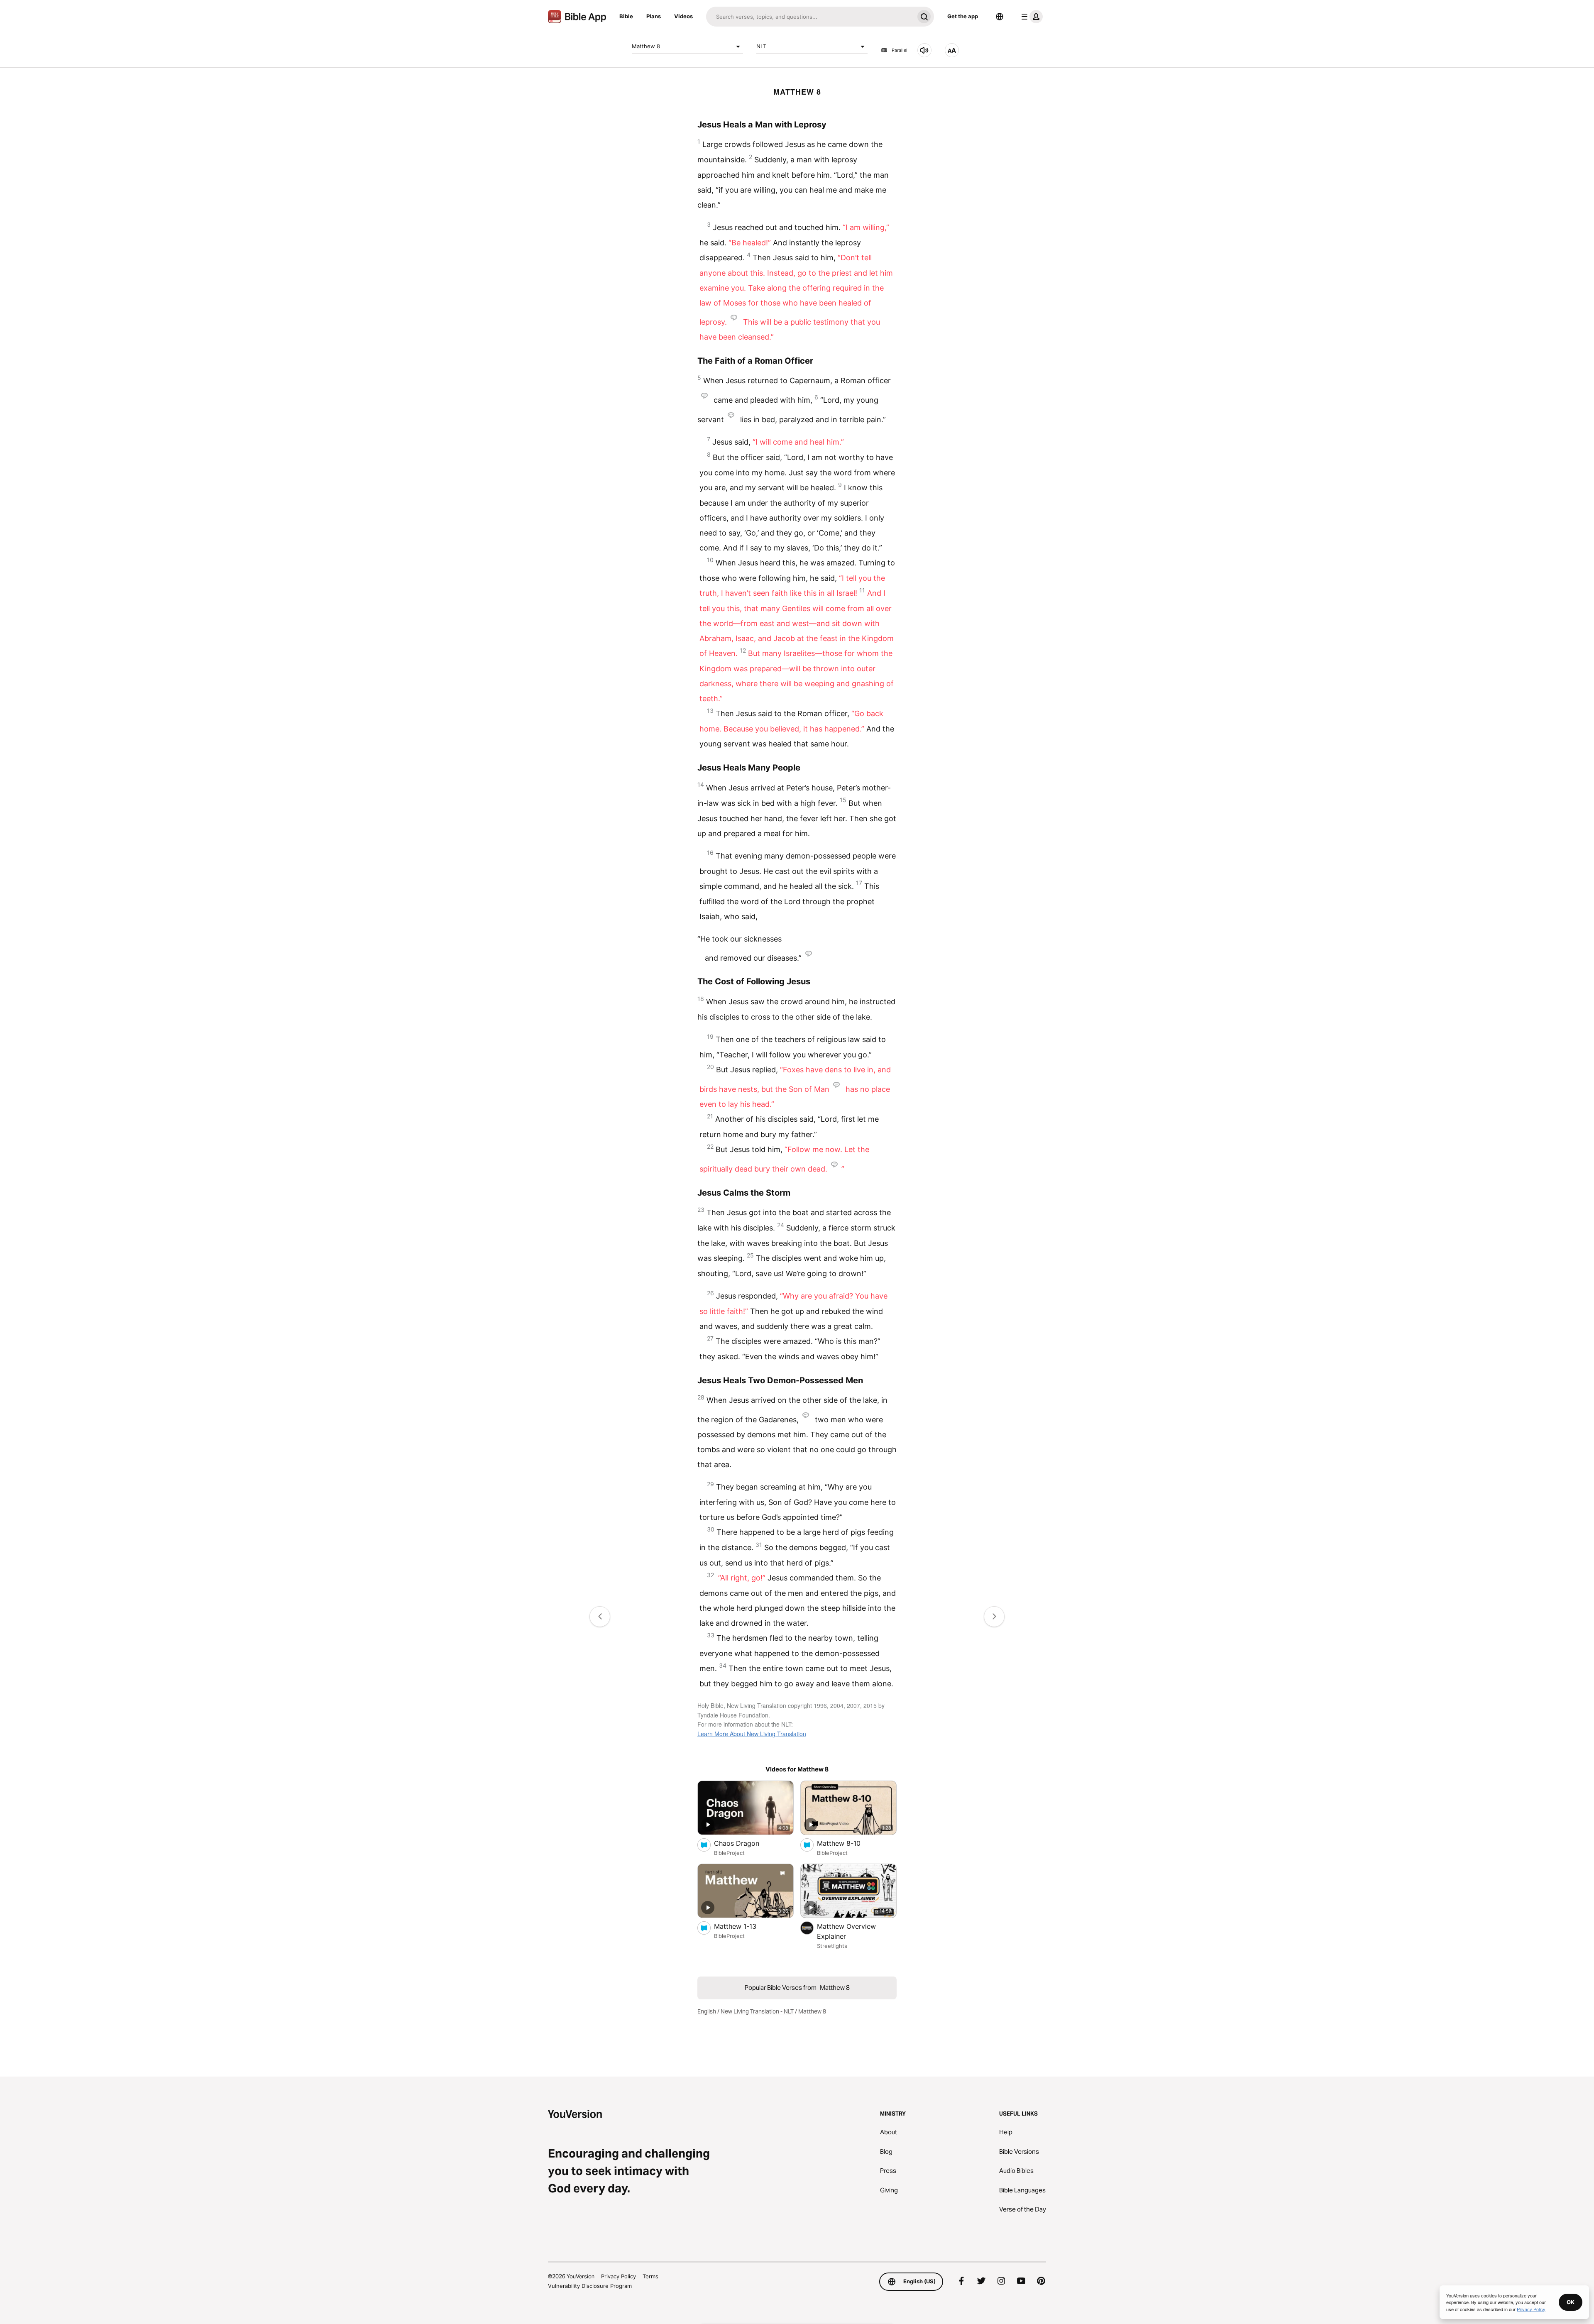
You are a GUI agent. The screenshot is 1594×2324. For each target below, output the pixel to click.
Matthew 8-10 (847, 1843)
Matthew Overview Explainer (846, 1931)
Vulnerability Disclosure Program (590, 2286)
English (707, 2011)
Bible (626, 16)
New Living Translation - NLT (757, 2011)
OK (1571, 2302)
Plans (654, 16)
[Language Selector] (1000, 17)
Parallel (900, 50)
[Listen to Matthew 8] (924, 50)
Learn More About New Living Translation (752, 1734)
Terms (650, 2276)
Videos (683, 16)
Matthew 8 (646, 46)
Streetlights (832, 1946)
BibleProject (729, 1853)
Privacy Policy (619, 2276)
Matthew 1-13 (744, 1926)
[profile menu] (1030, 17)
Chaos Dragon (745, 1843)
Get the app (963, 16)
